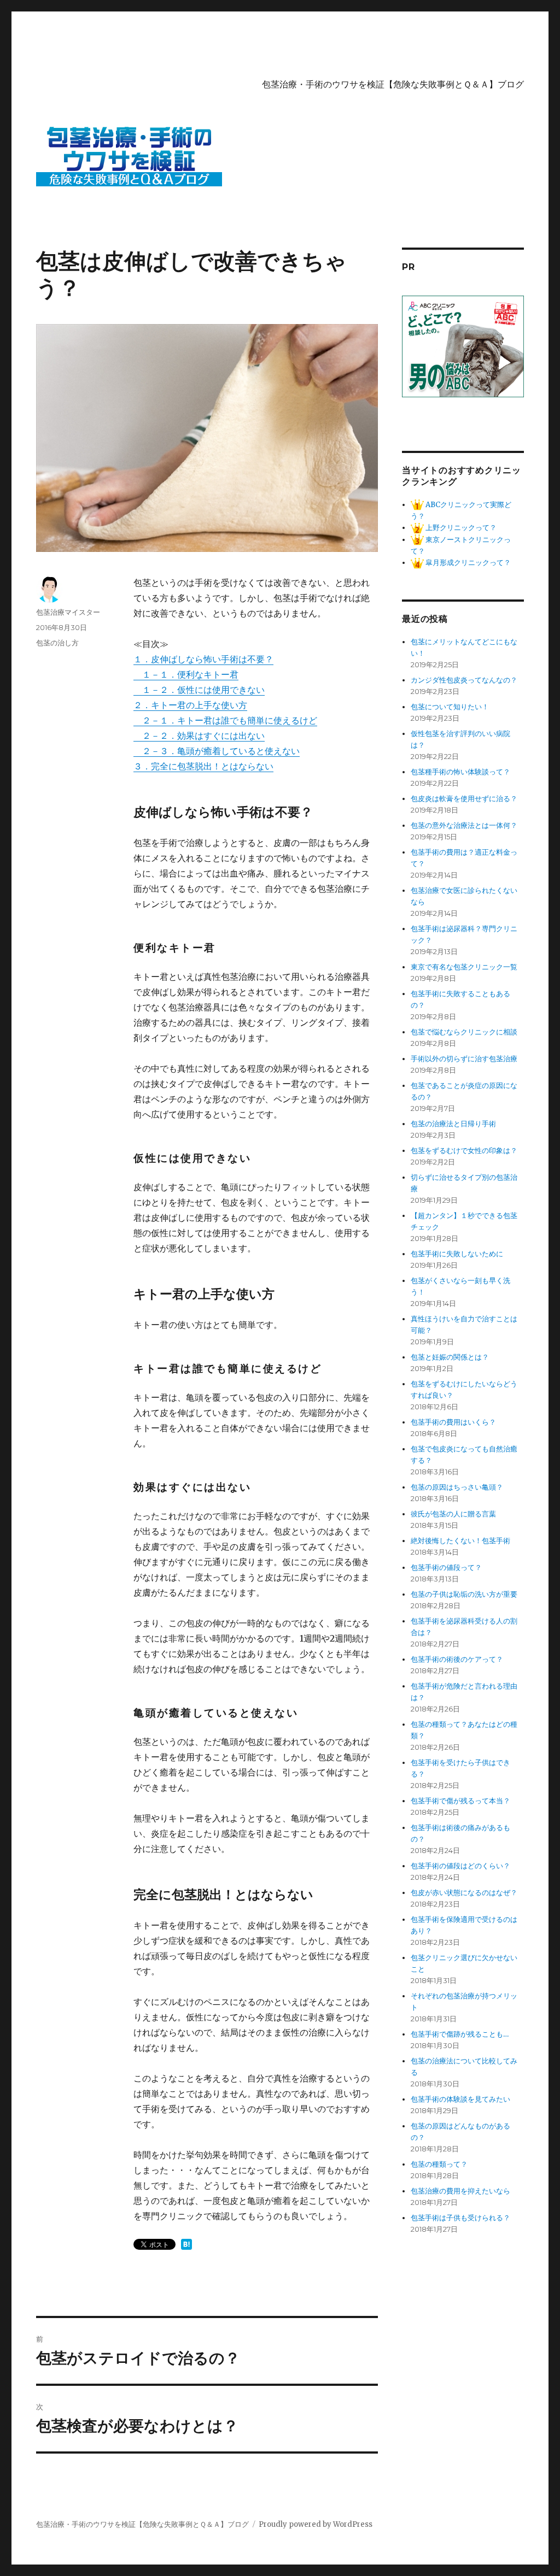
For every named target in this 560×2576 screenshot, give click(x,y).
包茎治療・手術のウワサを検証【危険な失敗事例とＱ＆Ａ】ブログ (393, 84)
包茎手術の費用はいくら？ (453, 1422)
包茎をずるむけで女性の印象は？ (464, 1151)
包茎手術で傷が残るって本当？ (460, 1801)
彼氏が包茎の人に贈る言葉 (453, 1514)
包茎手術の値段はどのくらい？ (460, 1866)
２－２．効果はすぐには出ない (199, 736)
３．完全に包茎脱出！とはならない (203, 766)
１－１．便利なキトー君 (186, 674)
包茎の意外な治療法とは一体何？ (464, 825)
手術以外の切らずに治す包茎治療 (464, 1059)
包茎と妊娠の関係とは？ (450, 1357)
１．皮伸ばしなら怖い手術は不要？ (203, 659)
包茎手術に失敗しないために (457, 1254)
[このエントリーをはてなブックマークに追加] (186, 2244)
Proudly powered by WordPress (316, 2524)
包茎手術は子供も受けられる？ (460, 2218)
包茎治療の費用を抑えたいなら (460, 2191)
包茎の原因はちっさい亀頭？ (457, 1487)
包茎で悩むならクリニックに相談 (464, 1032)
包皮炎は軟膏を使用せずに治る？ (464, 799)
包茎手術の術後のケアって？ (457, 1659)
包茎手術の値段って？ (446, 1568)
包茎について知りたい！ (450, 707)
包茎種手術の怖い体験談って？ (460, 772)
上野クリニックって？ (460, 528)
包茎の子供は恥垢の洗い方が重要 (464, 1594)
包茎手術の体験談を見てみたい (460, 2099)
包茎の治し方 (57, 643)
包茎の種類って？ (439, 2164)
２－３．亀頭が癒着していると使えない (217, 751)
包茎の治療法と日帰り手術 (453, 1124)
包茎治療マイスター (68, 612)
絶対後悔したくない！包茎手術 (460, 1541)
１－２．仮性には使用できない (199, 690)
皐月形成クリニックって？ (467, 563)
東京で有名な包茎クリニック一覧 (464, 967)
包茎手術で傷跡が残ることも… (460, 2034)
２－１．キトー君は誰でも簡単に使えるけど (225, 720)
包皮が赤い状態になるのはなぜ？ (464, 1893)
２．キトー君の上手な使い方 (190, 705)
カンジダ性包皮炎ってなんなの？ (464, 680)
